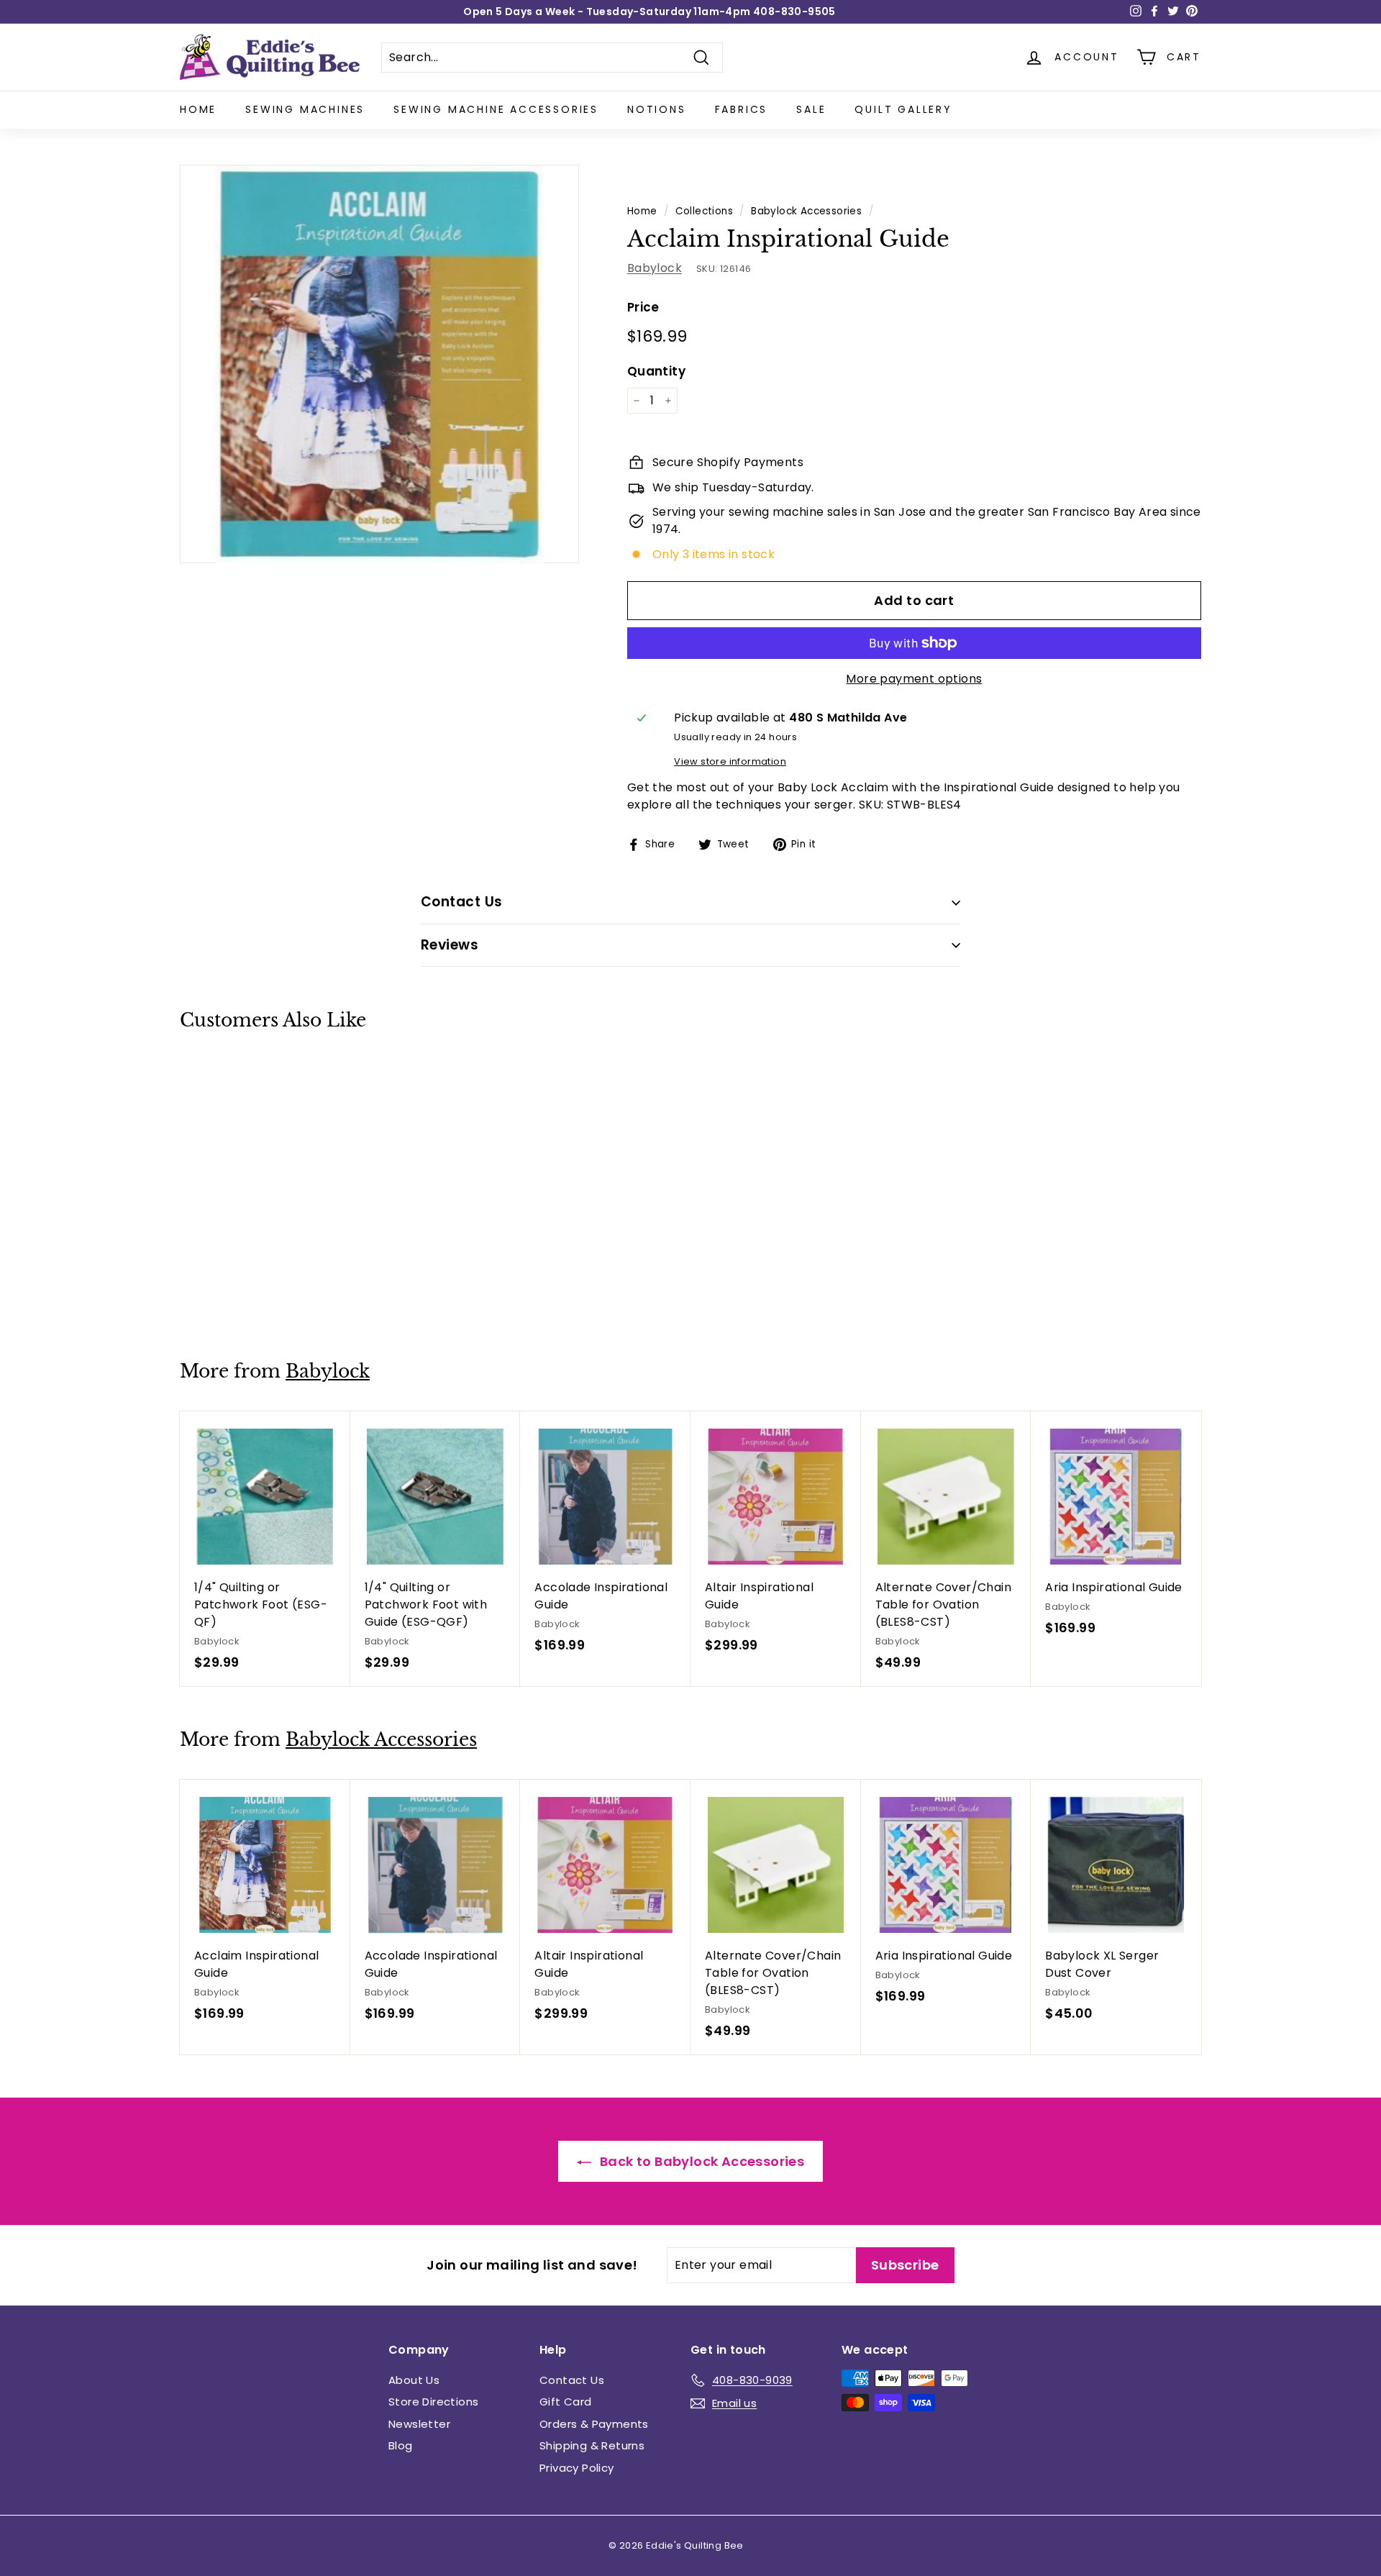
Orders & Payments (594, 2424)
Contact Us (572, 2380)
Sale (811, 109)
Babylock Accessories (806, 211)
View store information (730, 761)
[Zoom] (379, 364)
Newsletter (419, 2424)
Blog (401, 2445)
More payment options (914, 679)
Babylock (655, 268)
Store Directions (433, 2402)
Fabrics (742, 109)
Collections (704, 211)
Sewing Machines (305, 109)
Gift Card (566, 2402)
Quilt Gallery (903, 109)
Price (643, 307)
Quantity (656, 371)
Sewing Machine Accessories (496, 109)
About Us (414, 2380)
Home (198, 109)
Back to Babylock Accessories (701, 2161)
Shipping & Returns (592, 2445)
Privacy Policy (577, 2468)
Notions (657, 109)
